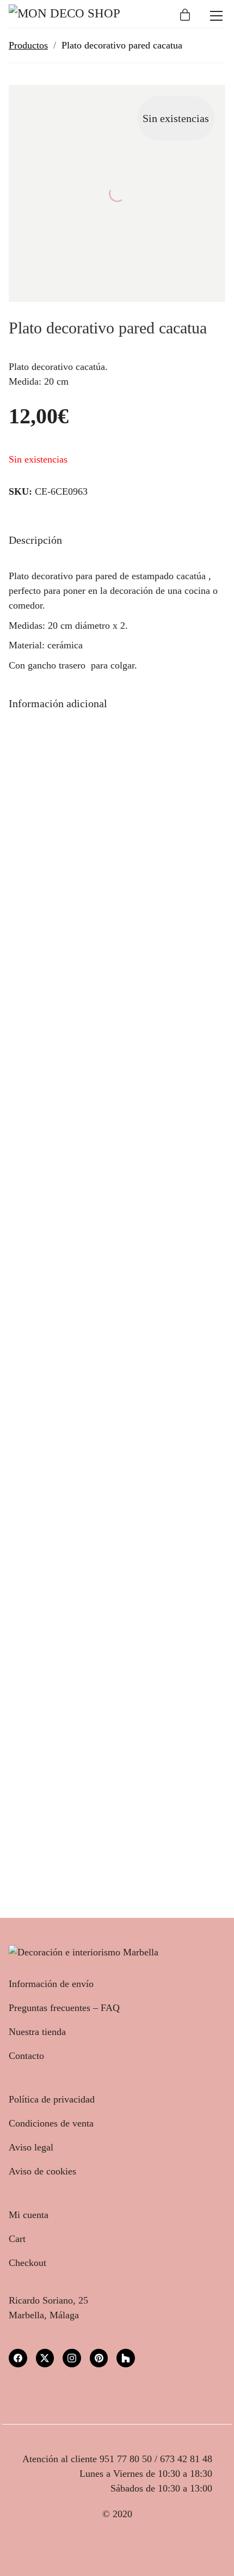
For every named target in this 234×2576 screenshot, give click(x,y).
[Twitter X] (45, 2358)
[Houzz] (126, 2358)
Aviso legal (31, 2147)
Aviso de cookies (42, 2171)
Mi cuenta (29, 2215)
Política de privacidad (52, 2099)
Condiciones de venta (51, 2123)
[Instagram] (72, 2358)
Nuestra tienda (37, 2032)
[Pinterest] (99, 2358)
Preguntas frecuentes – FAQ (64, 2008)
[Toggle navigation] (216, 16)
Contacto (26, 2056)
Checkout (27, 2263)
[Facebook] (18, 2358)
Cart (17, 2239)
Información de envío (51, 1984)
